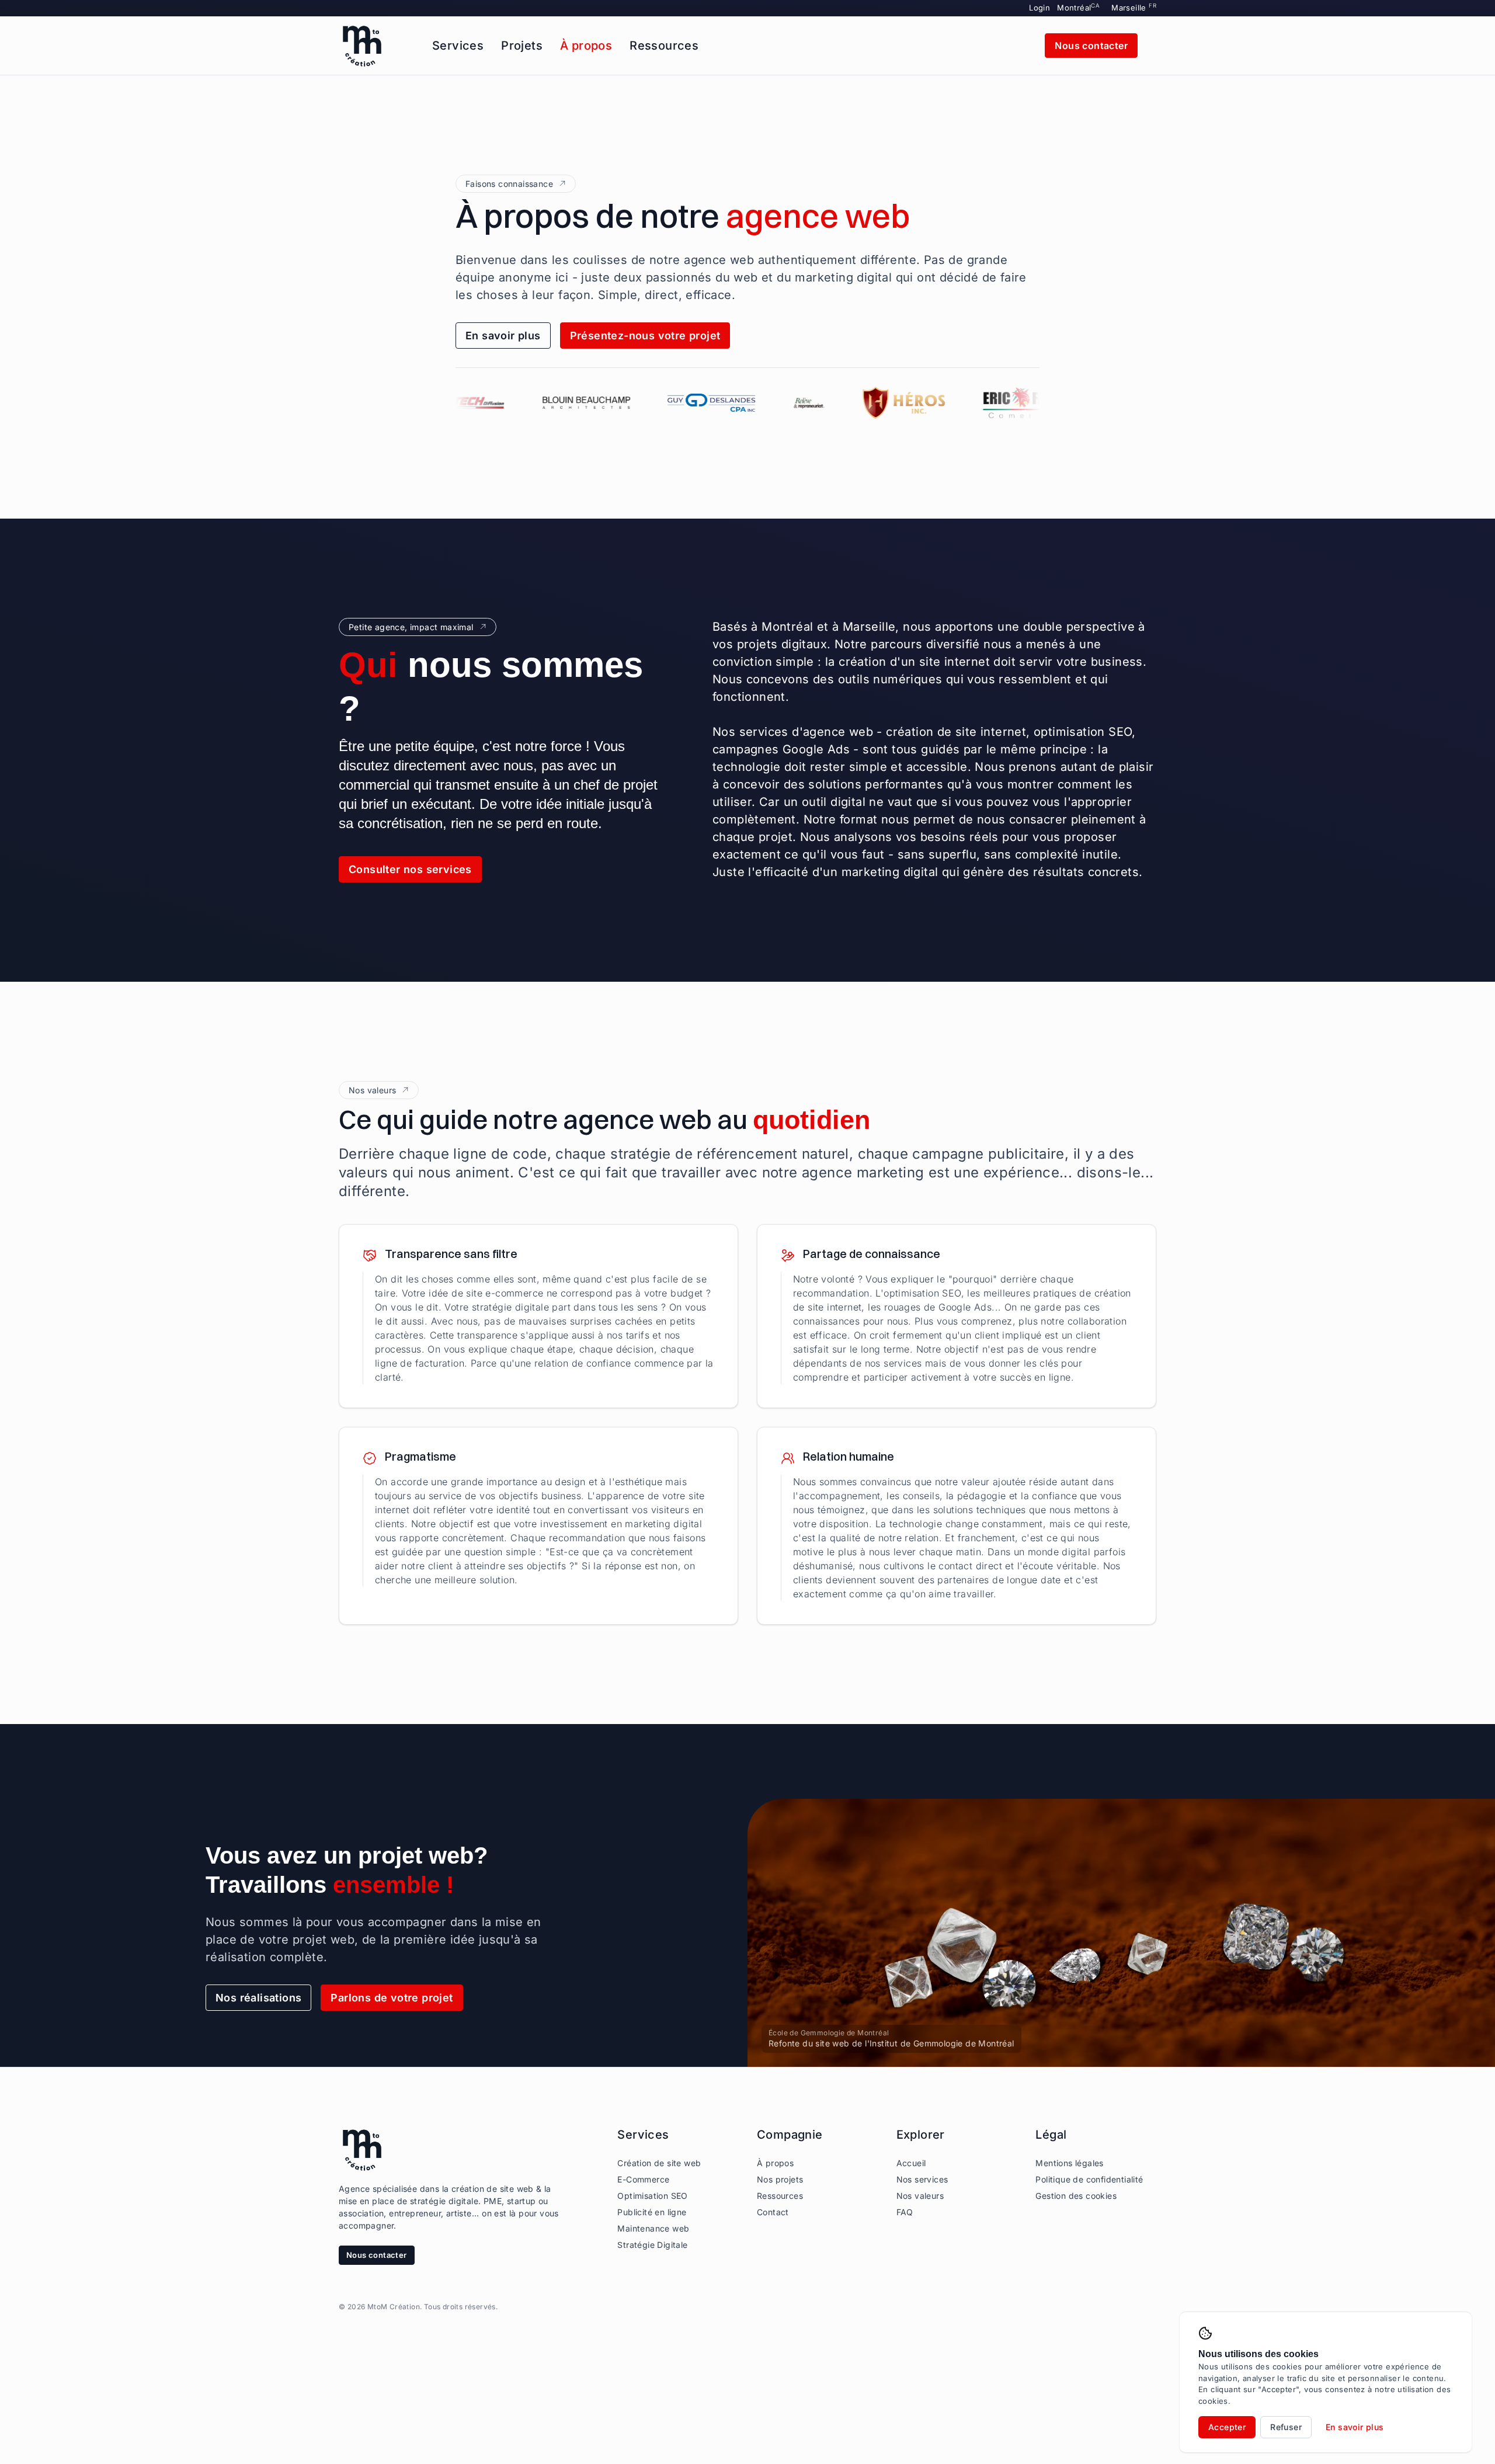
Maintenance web (653, 2228)
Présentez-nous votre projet (645, 336)
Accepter (1227, 2427)
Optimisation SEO (652, 2196)
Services (458, 46)
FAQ (905, 2212)
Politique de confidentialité (1089, 2179)
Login (1039, 8)
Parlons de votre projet (392, 1998)
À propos (586, 46)
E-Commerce (643, 2179)
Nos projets (780, 2179)
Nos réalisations (258, 1998)
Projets (522, 46)
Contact (773, 2212)
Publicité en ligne (652, 2212)
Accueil (911, 2163)
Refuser (1286, 2427)
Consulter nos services (410, 869)
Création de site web (659, 2163)
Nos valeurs (920, 2196)
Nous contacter (1091, 46)
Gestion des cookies (1076, 2196)
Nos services (922, 2179)
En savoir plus (503, 336)
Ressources (664, 46)
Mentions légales (1069, 2163)
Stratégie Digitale (652, 2245)
